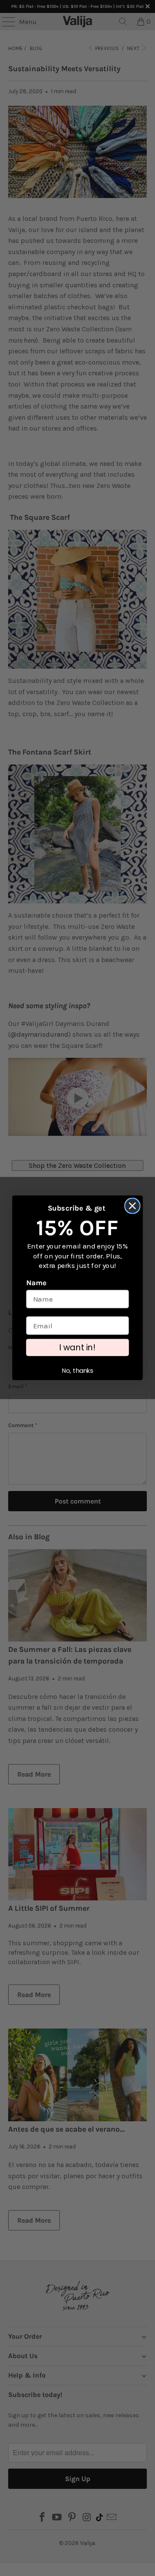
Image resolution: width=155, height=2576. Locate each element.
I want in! (77, 1348)
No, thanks (78, 1371)
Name (37, 1283)
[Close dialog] (132, 1206)
